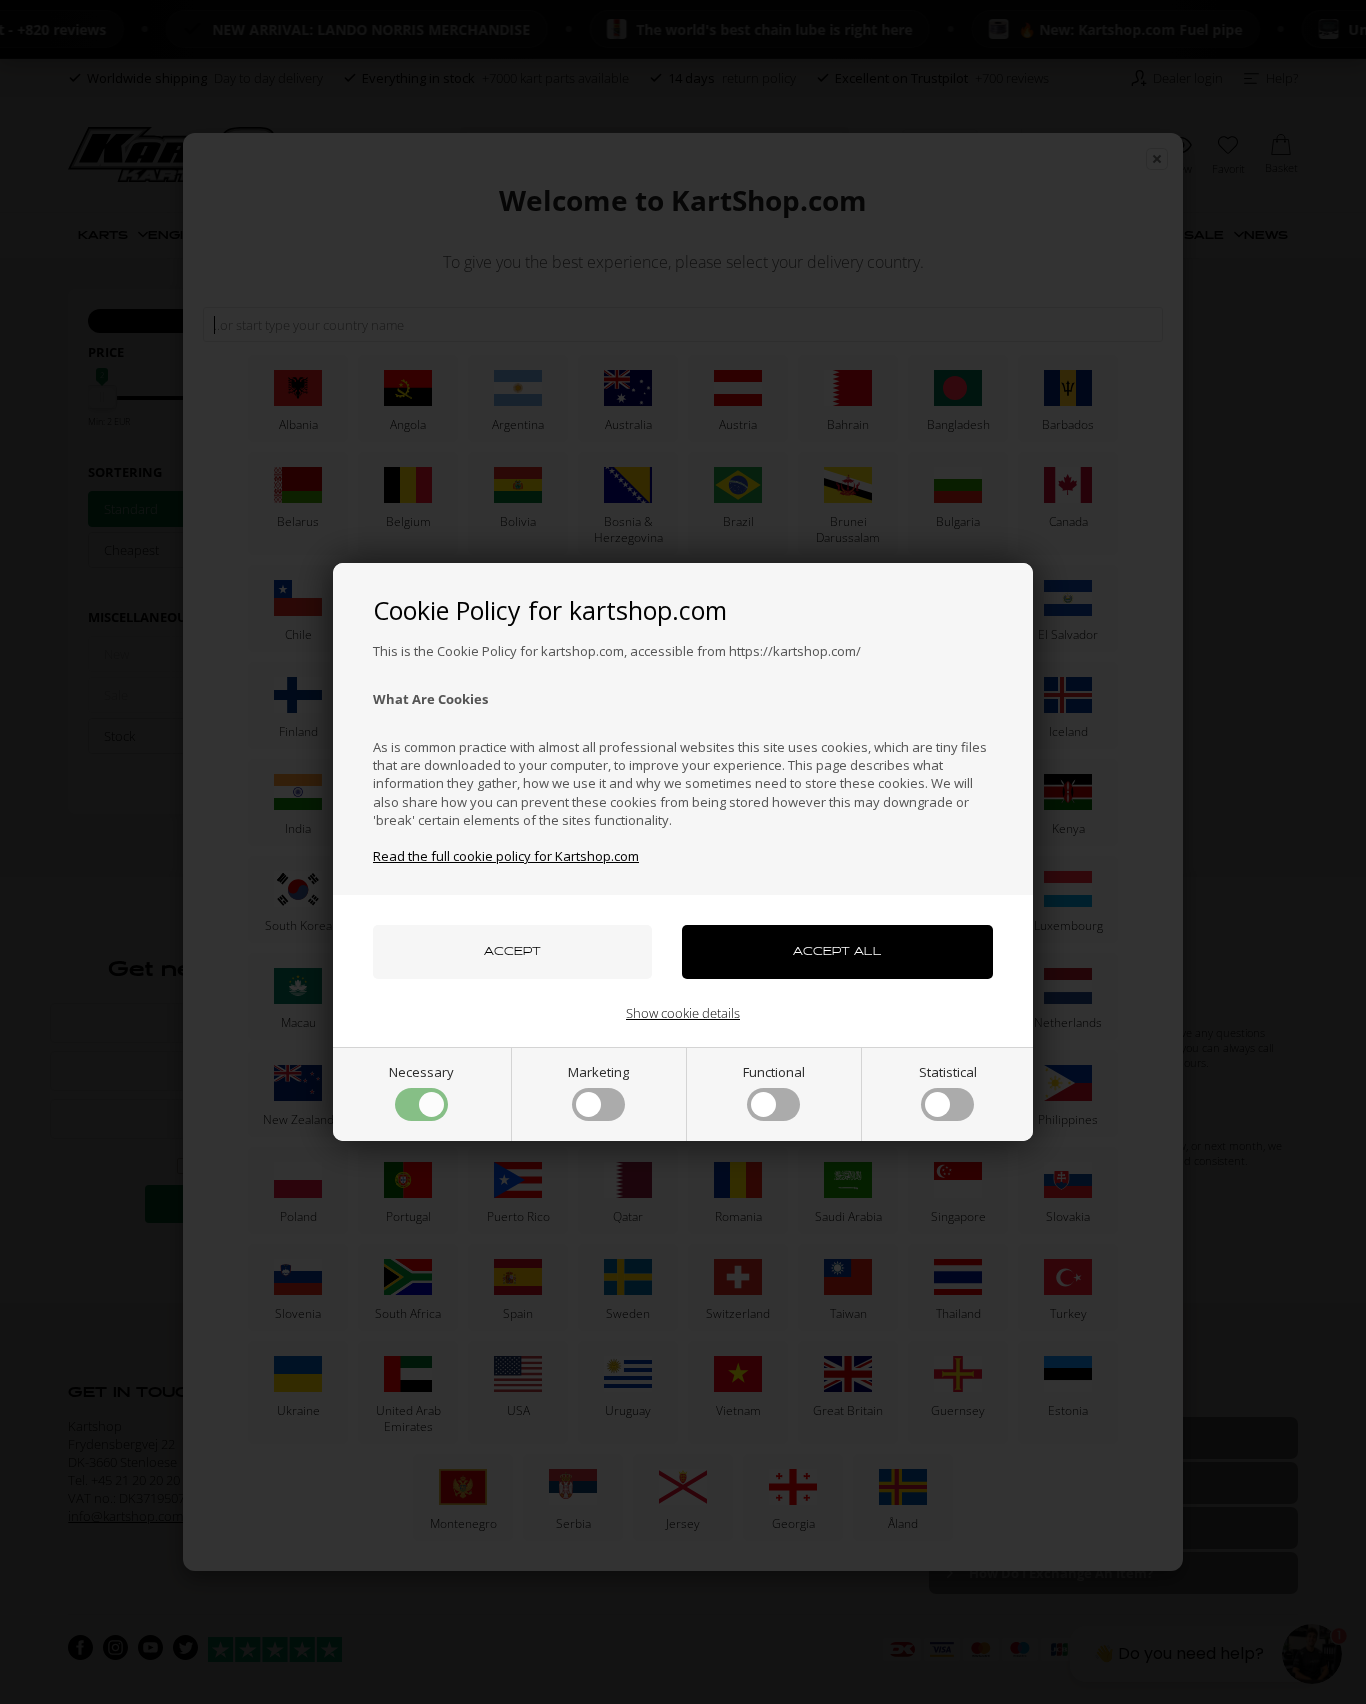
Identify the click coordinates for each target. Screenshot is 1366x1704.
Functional (774, 1072)
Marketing (598, 1072)
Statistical (948, 1072)
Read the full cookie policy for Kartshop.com (506, 856)
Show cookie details (683, 1013)
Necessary (421, 1072)
